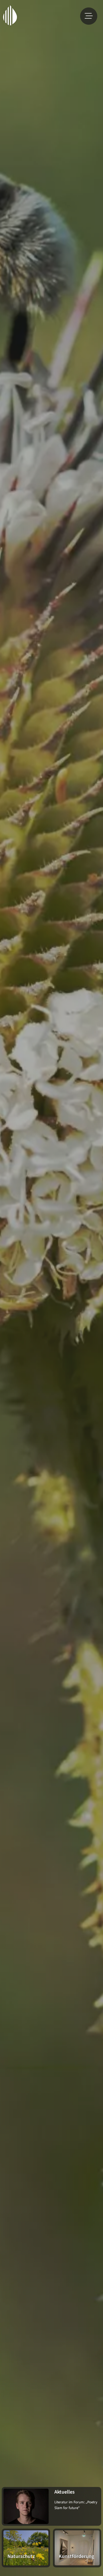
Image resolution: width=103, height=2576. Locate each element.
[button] (89, 16)
